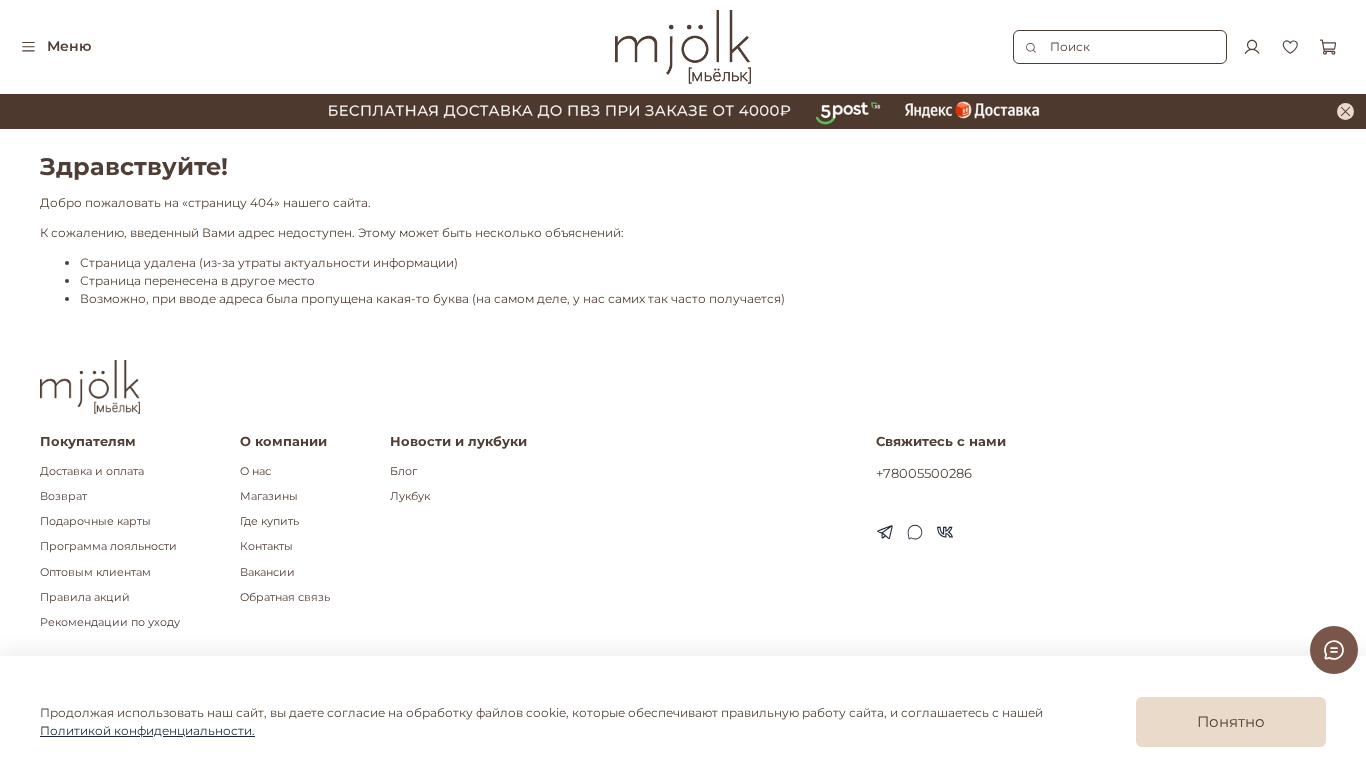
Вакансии (267, 572)
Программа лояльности (108, 546)
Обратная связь (285, 597)
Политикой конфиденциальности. (147, 730)
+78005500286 (924, 473)
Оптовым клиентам (95, 572)
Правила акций (85, 597)
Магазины (269, 496)
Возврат (63, 496)
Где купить (269, 521)
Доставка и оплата (92, 471)
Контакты (266, 546)
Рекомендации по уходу (110, 622)
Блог (403, 471)
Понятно (1231, 721)
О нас (255, 471)
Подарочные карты (95, 521)
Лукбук (410, 496)
